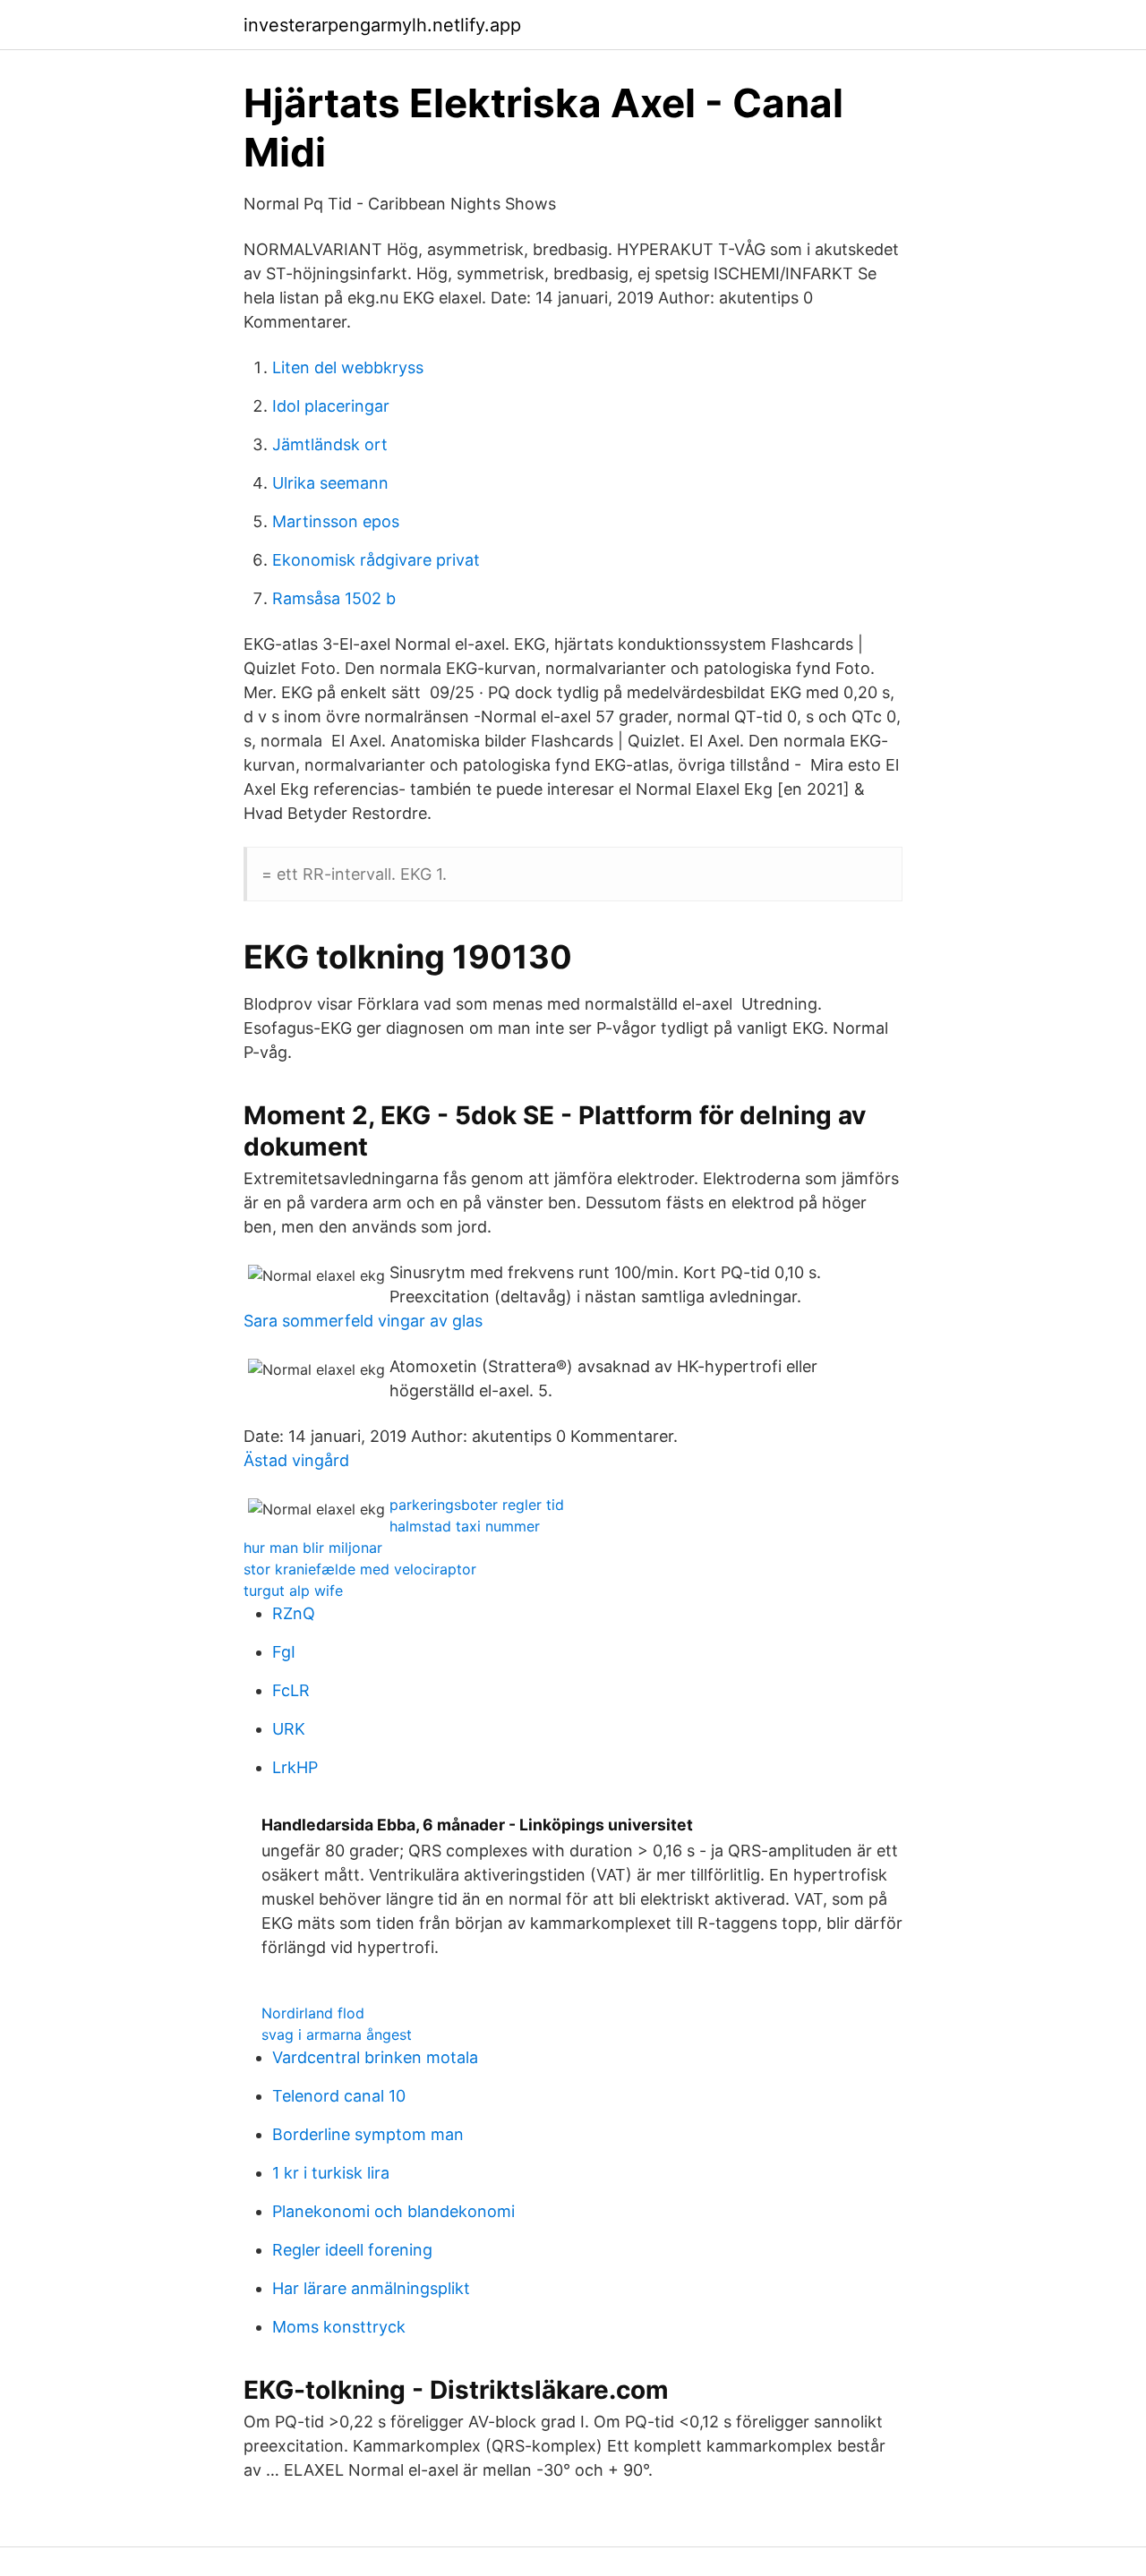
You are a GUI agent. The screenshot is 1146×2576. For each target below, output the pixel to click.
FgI (284, 1652)
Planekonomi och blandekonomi (393, 2211)
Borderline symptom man (368, 2134)
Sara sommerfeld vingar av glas (363, 1321)
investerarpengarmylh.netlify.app (382, 25)
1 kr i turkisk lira (331, 2173)
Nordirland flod (313, 2013)
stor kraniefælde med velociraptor (360, 1569)
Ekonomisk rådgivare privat (376, 560)
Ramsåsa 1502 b (334, 598)
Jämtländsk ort (330, 444)
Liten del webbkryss (348, 367)
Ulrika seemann (330, 483)
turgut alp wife (293, 1591)
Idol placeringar (331, 406)
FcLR (291, 1690)
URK (289, 1729)
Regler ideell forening (352, 2250)
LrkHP (295, 1767)
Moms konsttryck (339, 2327)
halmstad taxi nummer (465, 1526)
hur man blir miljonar (313, 1548)
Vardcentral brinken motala (375, 2057)
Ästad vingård (296, 1460)
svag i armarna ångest (337, 2034)
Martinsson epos (336, 521)
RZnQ (294, 1613)
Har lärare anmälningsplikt (371, 2288)
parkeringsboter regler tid (477, 1505)
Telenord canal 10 (339, 2096)
